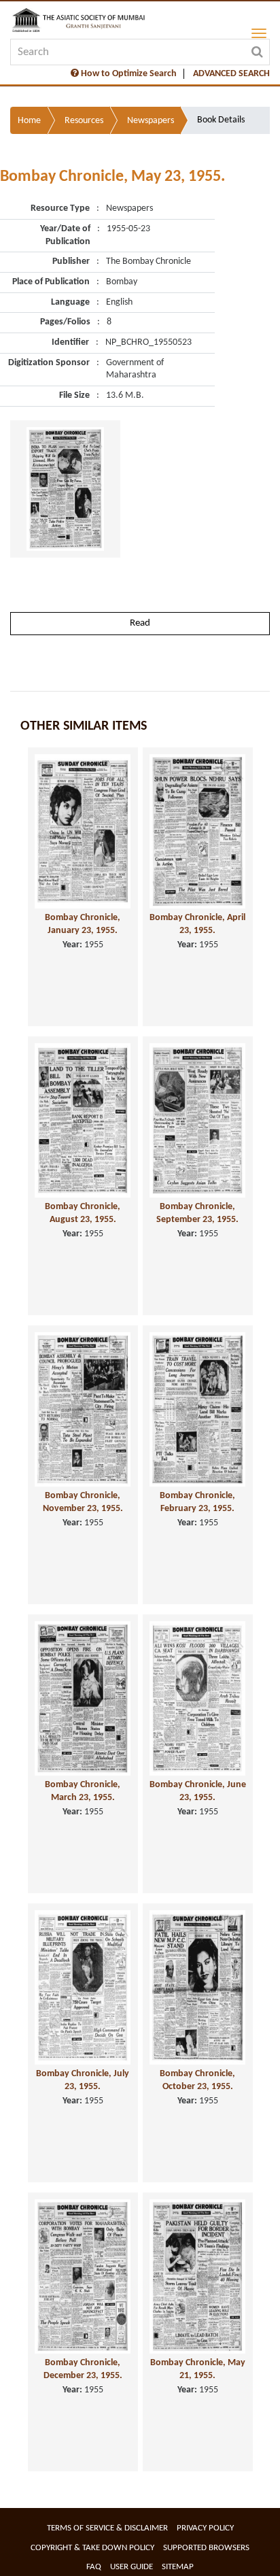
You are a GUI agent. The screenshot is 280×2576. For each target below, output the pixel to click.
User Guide (132, 2567)
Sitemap (178, 2567)
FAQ (94, 2567)
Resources (84, 121)
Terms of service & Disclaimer (107, 2528)
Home (29, 121)
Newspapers (151, 121)
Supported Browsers (206, 2548)
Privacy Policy (205, 2528)
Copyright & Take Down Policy (92, 2548)
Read (140, 623)
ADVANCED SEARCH (231, 74)
